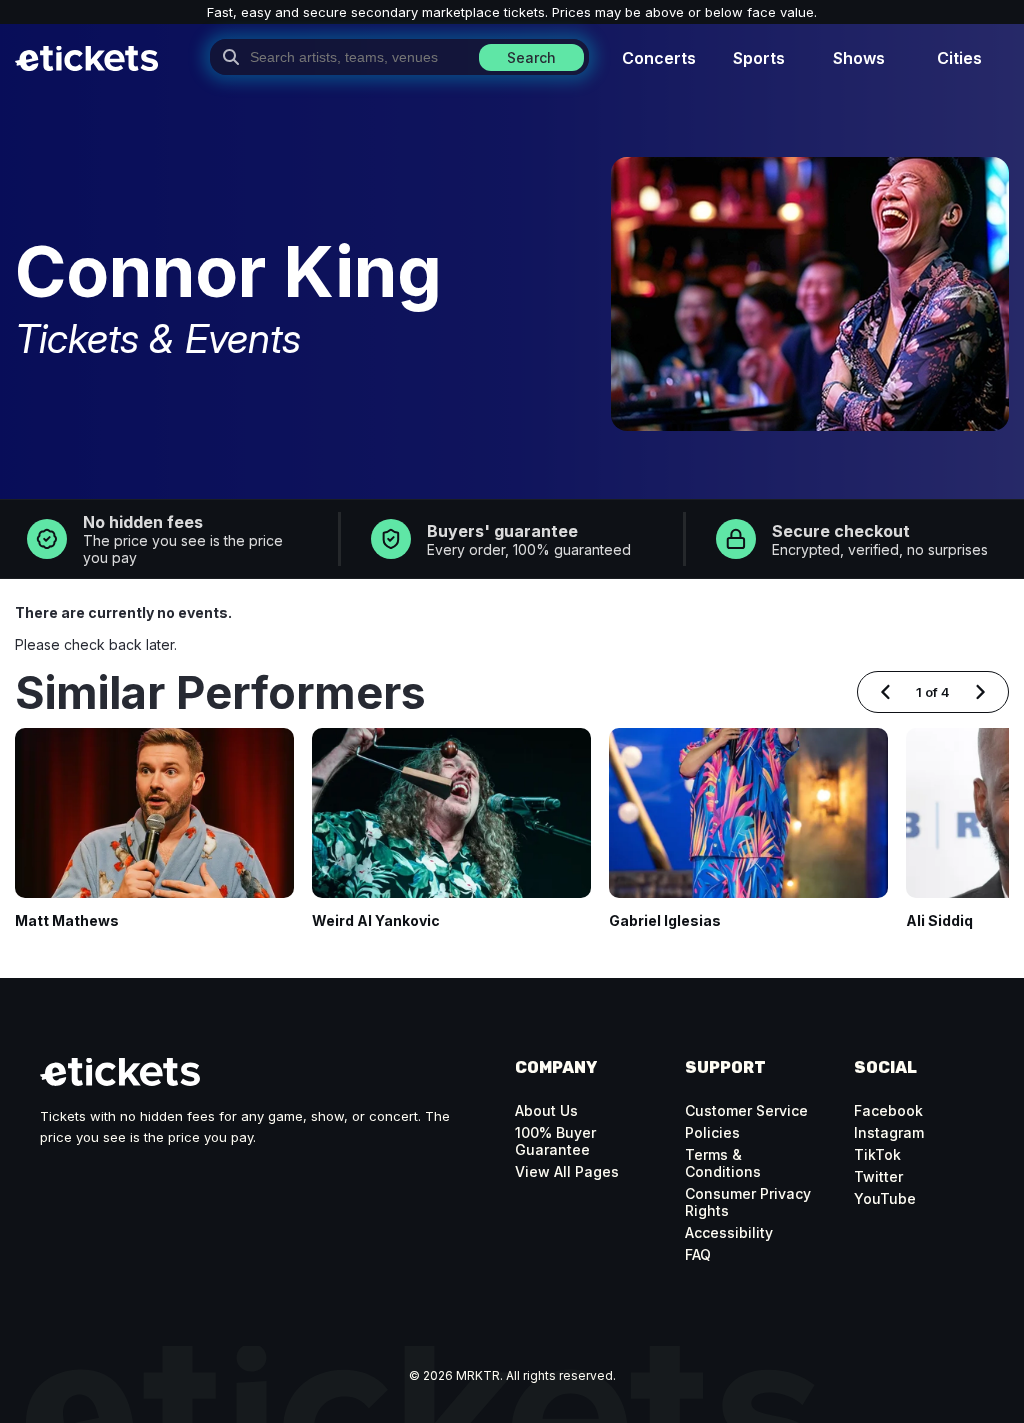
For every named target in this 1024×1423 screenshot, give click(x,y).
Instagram (889, 1132)
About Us (546, 1110)
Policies (712, 1132)
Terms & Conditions (723, 1163)
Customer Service (746, 1110)
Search (531, 57)
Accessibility (729, 1232)
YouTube (885, 1198)
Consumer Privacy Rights (748, 1202)
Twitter (878, 1176)
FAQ (698, 1254)
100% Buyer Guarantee (555, 1141)
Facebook (888, 1110)
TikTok (877, 1154)
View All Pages (567, 1171)
